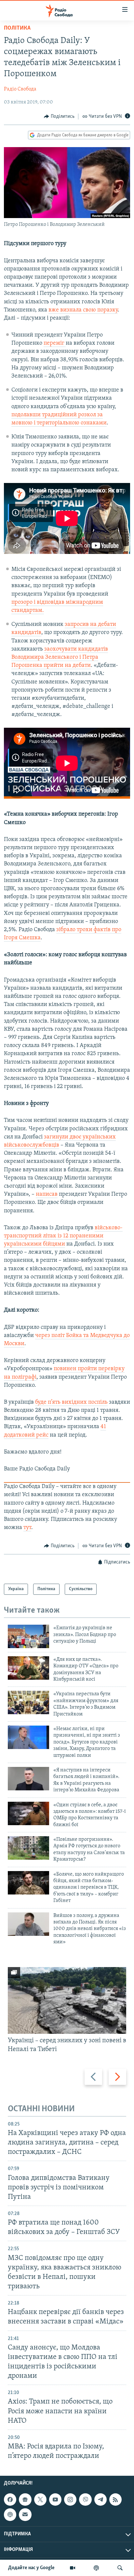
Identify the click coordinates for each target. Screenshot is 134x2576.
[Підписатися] (25, 2515)
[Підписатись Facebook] (10, 2500)
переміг (54, 343)
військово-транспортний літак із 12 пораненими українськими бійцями (63, 1236)
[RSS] (115, 2500)
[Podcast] (10, 2515)
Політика (17, 28)
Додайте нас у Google (31, 2568)
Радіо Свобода (20, 89)
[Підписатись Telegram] (100, 2500)
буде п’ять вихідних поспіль (71, 1402)
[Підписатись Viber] (85, 2500)
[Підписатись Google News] (25, 2500)
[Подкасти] (96, 2568)
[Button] (59, 117)
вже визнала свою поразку (83, 310)
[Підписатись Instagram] (70, 2500)
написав (47, 1194)
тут (27, 1528)
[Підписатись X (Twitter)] (40, 2500)
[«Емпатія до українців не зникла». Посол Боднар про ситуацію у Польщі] (28, 1636)
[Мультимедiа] (73, 2568)
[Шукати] (120, 2568)
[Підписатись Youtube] (55, 2500)
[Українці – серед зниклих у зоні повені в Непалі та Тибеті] (67, 2000)
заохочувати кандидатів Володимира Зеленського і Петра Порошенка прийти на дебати (60, 657)
